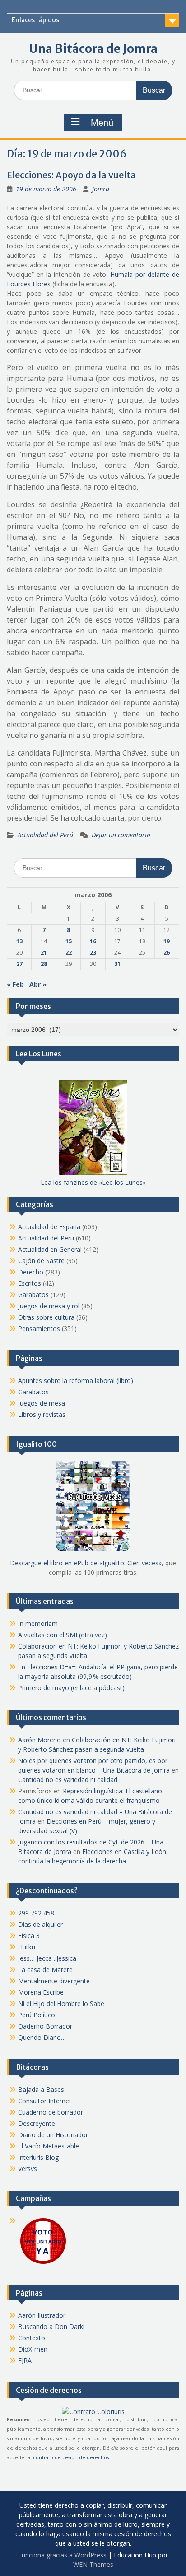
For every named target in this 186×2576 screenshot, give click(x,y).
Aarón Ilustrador (42, 2315)
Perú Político (37, 2015)
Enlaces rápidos (35, 20)
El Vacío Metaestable (49, 2146)
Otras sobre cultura (46, 1317)
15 (69, 941)
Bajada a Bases (41, 2089)
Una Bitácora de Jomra (93, 49)
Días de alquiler (40, 1924)
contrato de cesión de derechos (71, 2457)
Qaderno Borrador (45, 2026)
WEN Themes (93, 2564)
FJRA (25, 2360)
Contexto (32, 2338)
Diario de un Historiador (53, 2135)
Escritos (30, 1283)
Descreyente (37, 2123)
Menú (102, 123)
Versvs (28, 2169)
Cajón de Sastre (41, 1261)
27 (19, 964)
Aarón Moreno (40, 1740)
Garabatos (33, 1295)
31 (117, 964)
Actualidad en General (50, 1249)
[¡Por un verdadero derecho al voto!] (43, 2263)
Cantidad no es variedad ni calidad (68, 1780)
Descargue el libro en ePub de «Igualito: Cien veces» (86, 1563)
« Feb (15, 984)
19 (167, 941)
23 (93, 953)
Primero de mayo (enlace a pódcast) (71, 1688)
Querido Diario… (42, 2037)
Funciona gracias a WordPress (62, 2555)
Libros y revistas (42, 1414)
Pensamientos (39, 1328)
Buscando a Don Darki (51, 2326)
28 (44, 964)
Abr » (38, 984)
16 (93, 941)
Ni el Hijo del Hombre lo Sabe (61, 2003)
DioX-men (33, 2349)
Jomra (101, 189)
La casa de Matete (45, 1970)
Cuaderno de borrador (51, 2112)
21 (44, 953)
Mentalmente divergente (54, 1981)
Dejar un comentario (121, 835)
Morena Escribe (41, 1992)
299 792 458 (36, 1913)
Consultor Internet (45, 2101)
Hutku (27, 1947)
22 (69, 953)
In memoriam (38, 1623)
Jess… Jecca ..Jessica (47, 1958)
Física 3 (29, 1936)
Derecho (31, 1272)
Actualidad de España (49, 1227)
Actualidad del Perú (45, 835)
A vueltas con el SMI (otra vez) (63, 1635)
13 (19, 941)
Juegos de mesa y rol (49, 1306)
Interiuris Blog (38, 2157)
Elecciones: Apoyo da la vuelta (71, 175)
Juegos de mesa (42, 1403)
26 (167, 953)
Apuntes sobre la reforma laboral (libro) (76, 1381)
